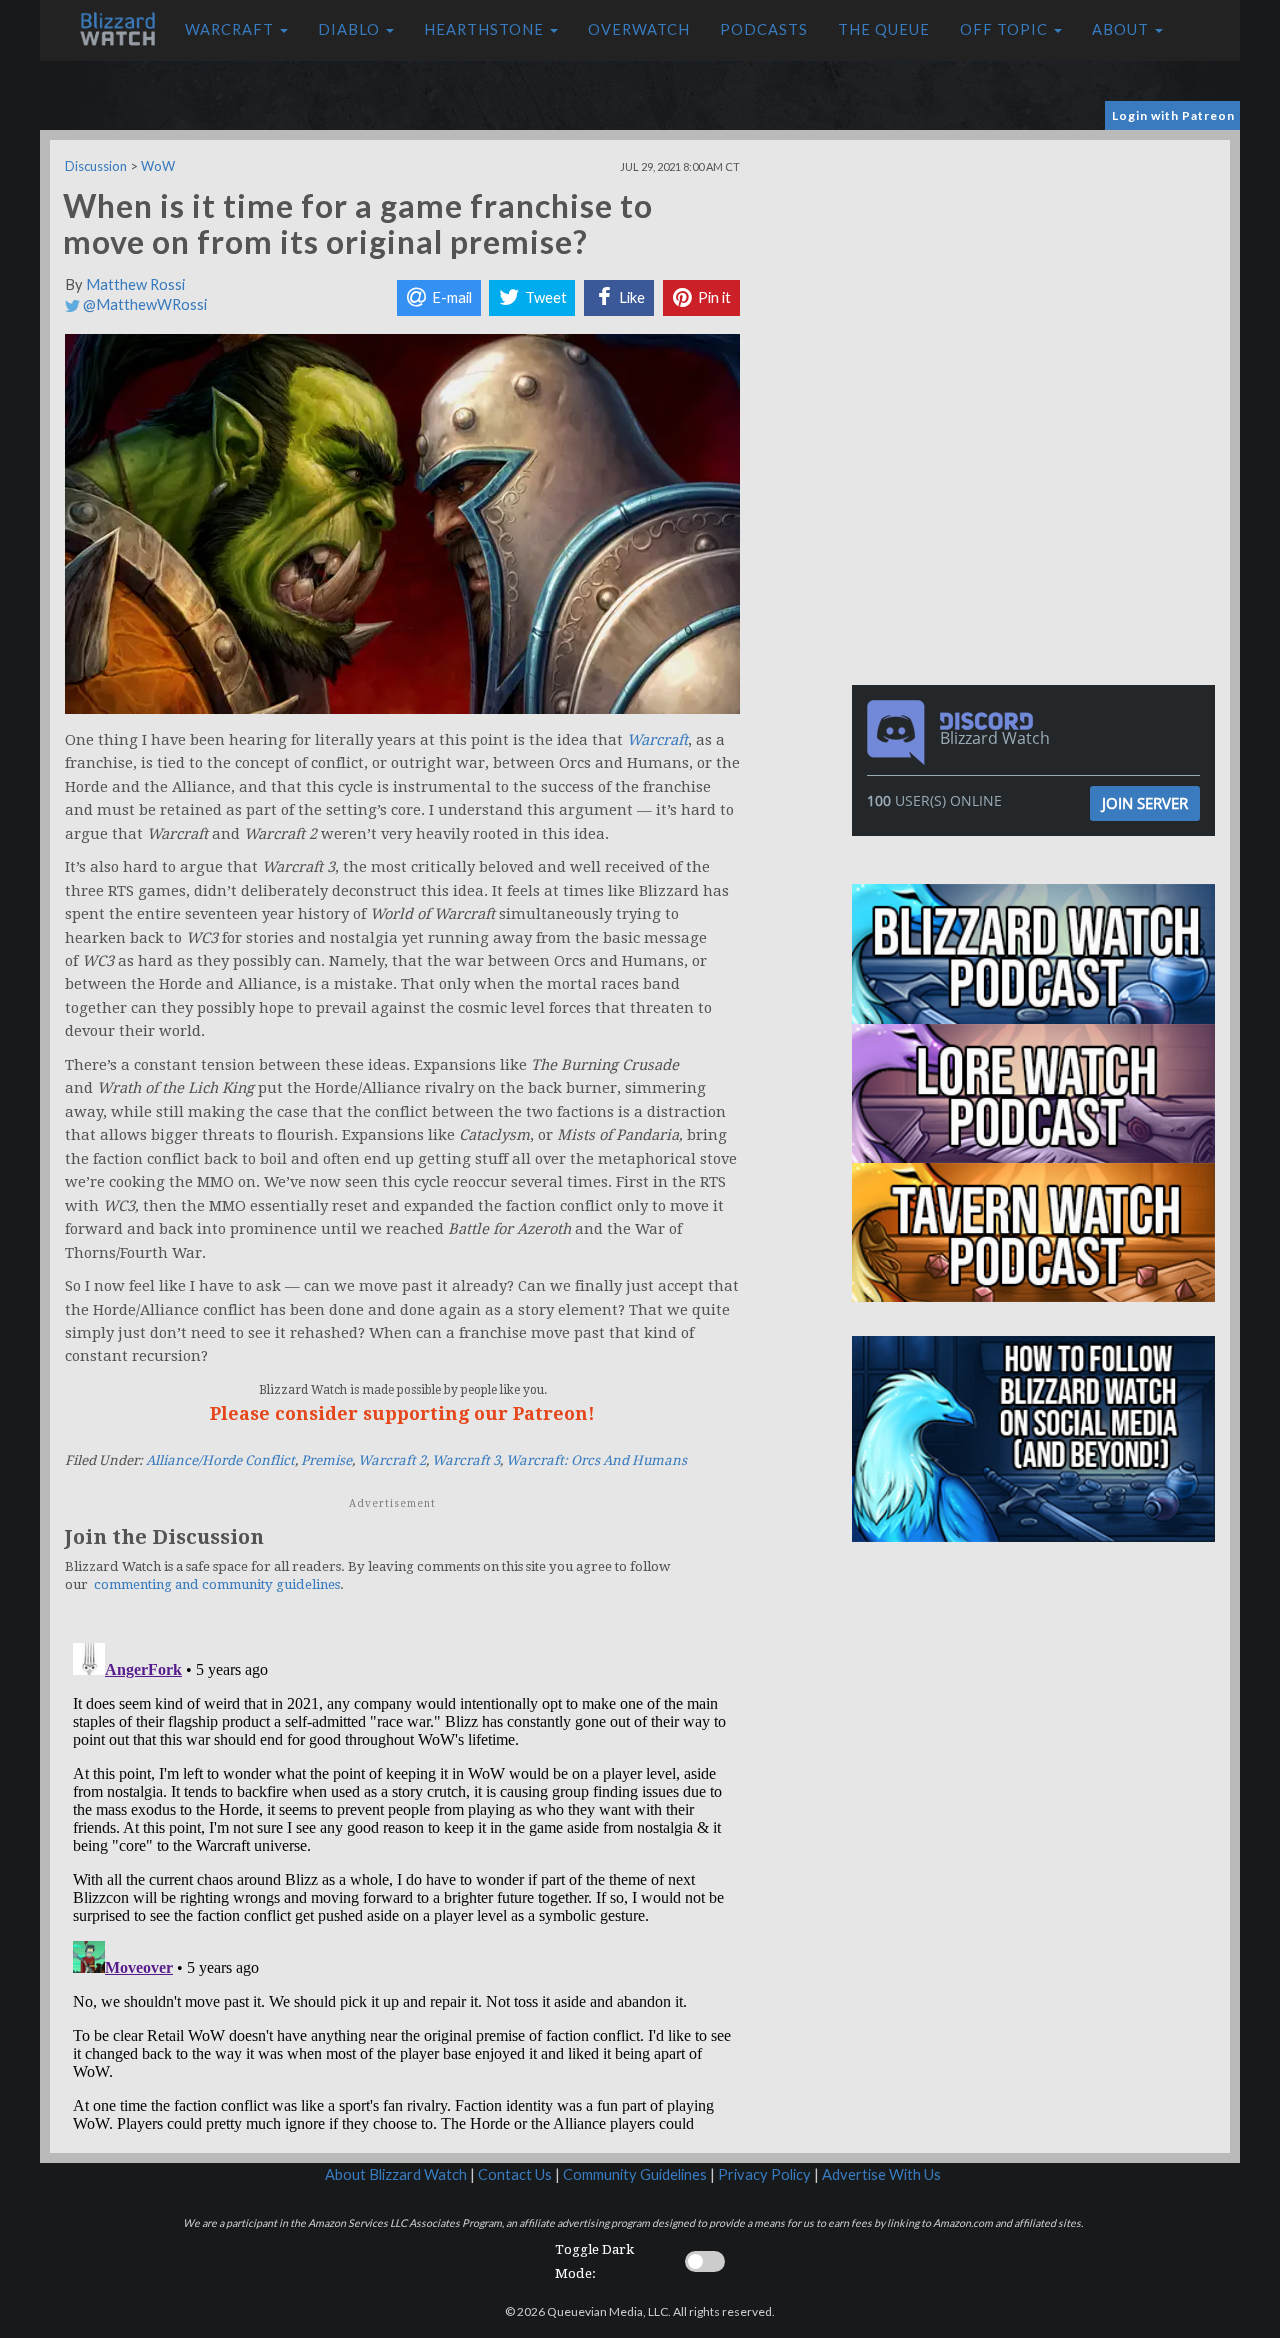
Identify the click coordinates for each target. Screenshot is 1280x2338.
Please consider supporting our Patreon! (402, 1413)
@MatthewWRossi (143, 304)
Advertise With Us (881, 2174)
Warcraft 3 (466, 1460)
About (1122, 29)
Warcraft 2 (392, 1460)
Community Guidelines (635, 2174)
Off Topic (1006, 29)
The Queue (884, 29)
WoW (158, 166)
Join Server (1145, 803)
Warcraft (231, 29)
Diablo (351, 29)
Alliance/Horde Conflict (220, 1460)
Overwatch (639, 29)
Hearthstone (486, 29)
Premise (326, 1460)
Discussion (96, 166)
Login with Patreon (1173, 115)
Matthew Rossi (135, 284)
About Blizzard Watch (396, 2174)
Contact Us (515, 2174)
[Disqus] (402, 1885)
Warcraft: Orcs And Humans (596, 1460)
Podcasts (764, 29)
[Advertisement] (1038, 280)
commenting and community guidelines (217, 1584)
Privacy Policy (764, 2174)
